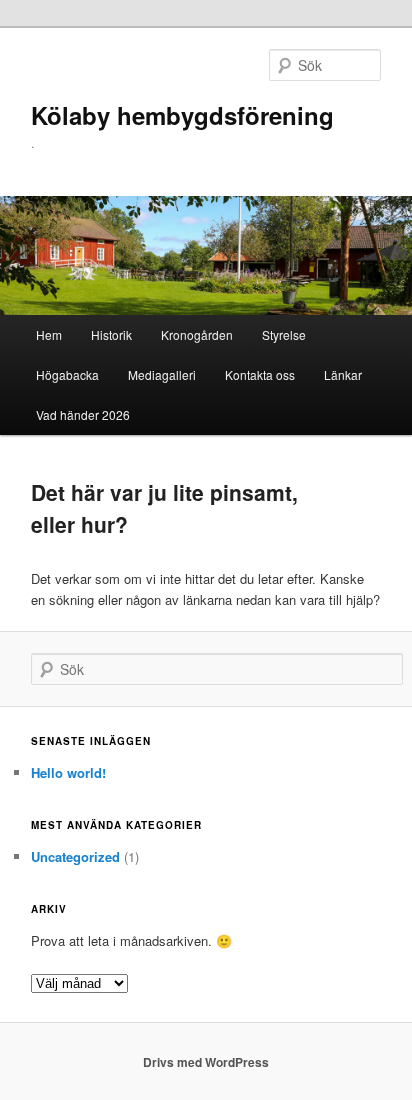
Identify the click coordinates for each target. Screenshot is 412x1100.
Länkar (343, 374)
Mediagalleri (162, 374)
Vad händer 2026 (83, 414)
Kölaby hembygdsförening (182, 115)
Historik (111, 334)
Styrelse (284, 334)
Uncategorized (75, 856)
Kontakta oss (260, 374)
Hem (49, 334)
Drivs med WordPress (206, 1062)
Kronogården (197, 334)
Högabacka (67, 374)
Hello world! (68, 772)
